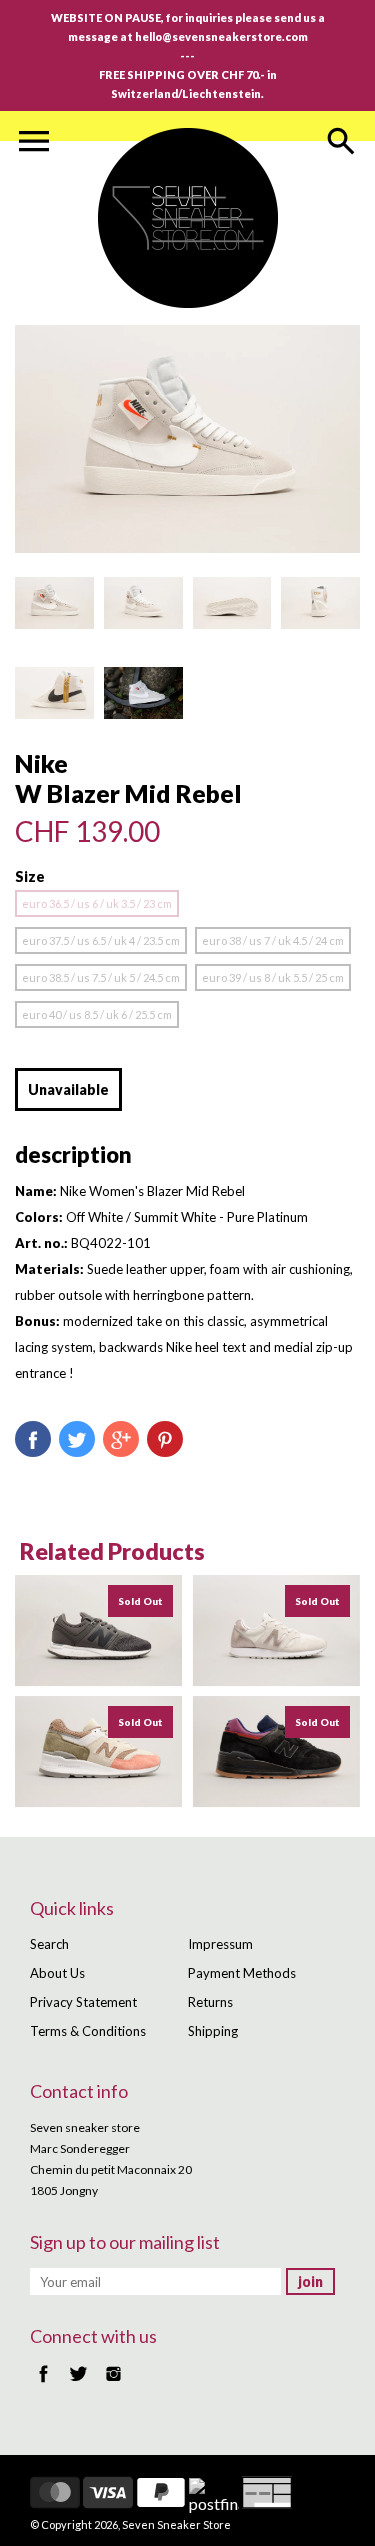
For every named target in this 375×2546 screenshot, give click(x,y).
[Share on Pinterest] (165, 1439)
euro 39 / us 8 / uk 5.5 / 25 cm (273, 977)
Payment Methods (242, 1973)
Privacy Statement (83, 2002)
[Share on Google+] (121, 1439)
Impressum (220, 1944)
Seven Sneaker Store (176, 2524)
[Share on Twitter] (77, 1439)
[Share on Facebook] (33, 1439)
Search (49, 1944)
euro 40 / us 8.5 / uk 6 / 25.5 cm (97, 1014)
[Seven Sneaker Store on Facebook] (43, 2384)
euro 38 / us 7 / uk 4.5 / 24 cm (273, 940)
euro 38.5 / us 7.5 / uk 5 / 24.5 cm (101, 977)
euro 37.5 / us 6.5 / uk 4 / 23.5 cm (101, 940)
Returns (210, 2002)
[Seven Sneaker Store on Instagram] (113, 2384)
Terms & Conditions (88, 2031)
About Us (57, 1973)
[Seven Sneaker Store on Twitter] (78, 2384)
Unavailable (68, 1089)
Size (30, 876)
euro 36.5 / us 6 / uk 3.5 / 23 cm (97, 903)
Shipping (213, 2031)
